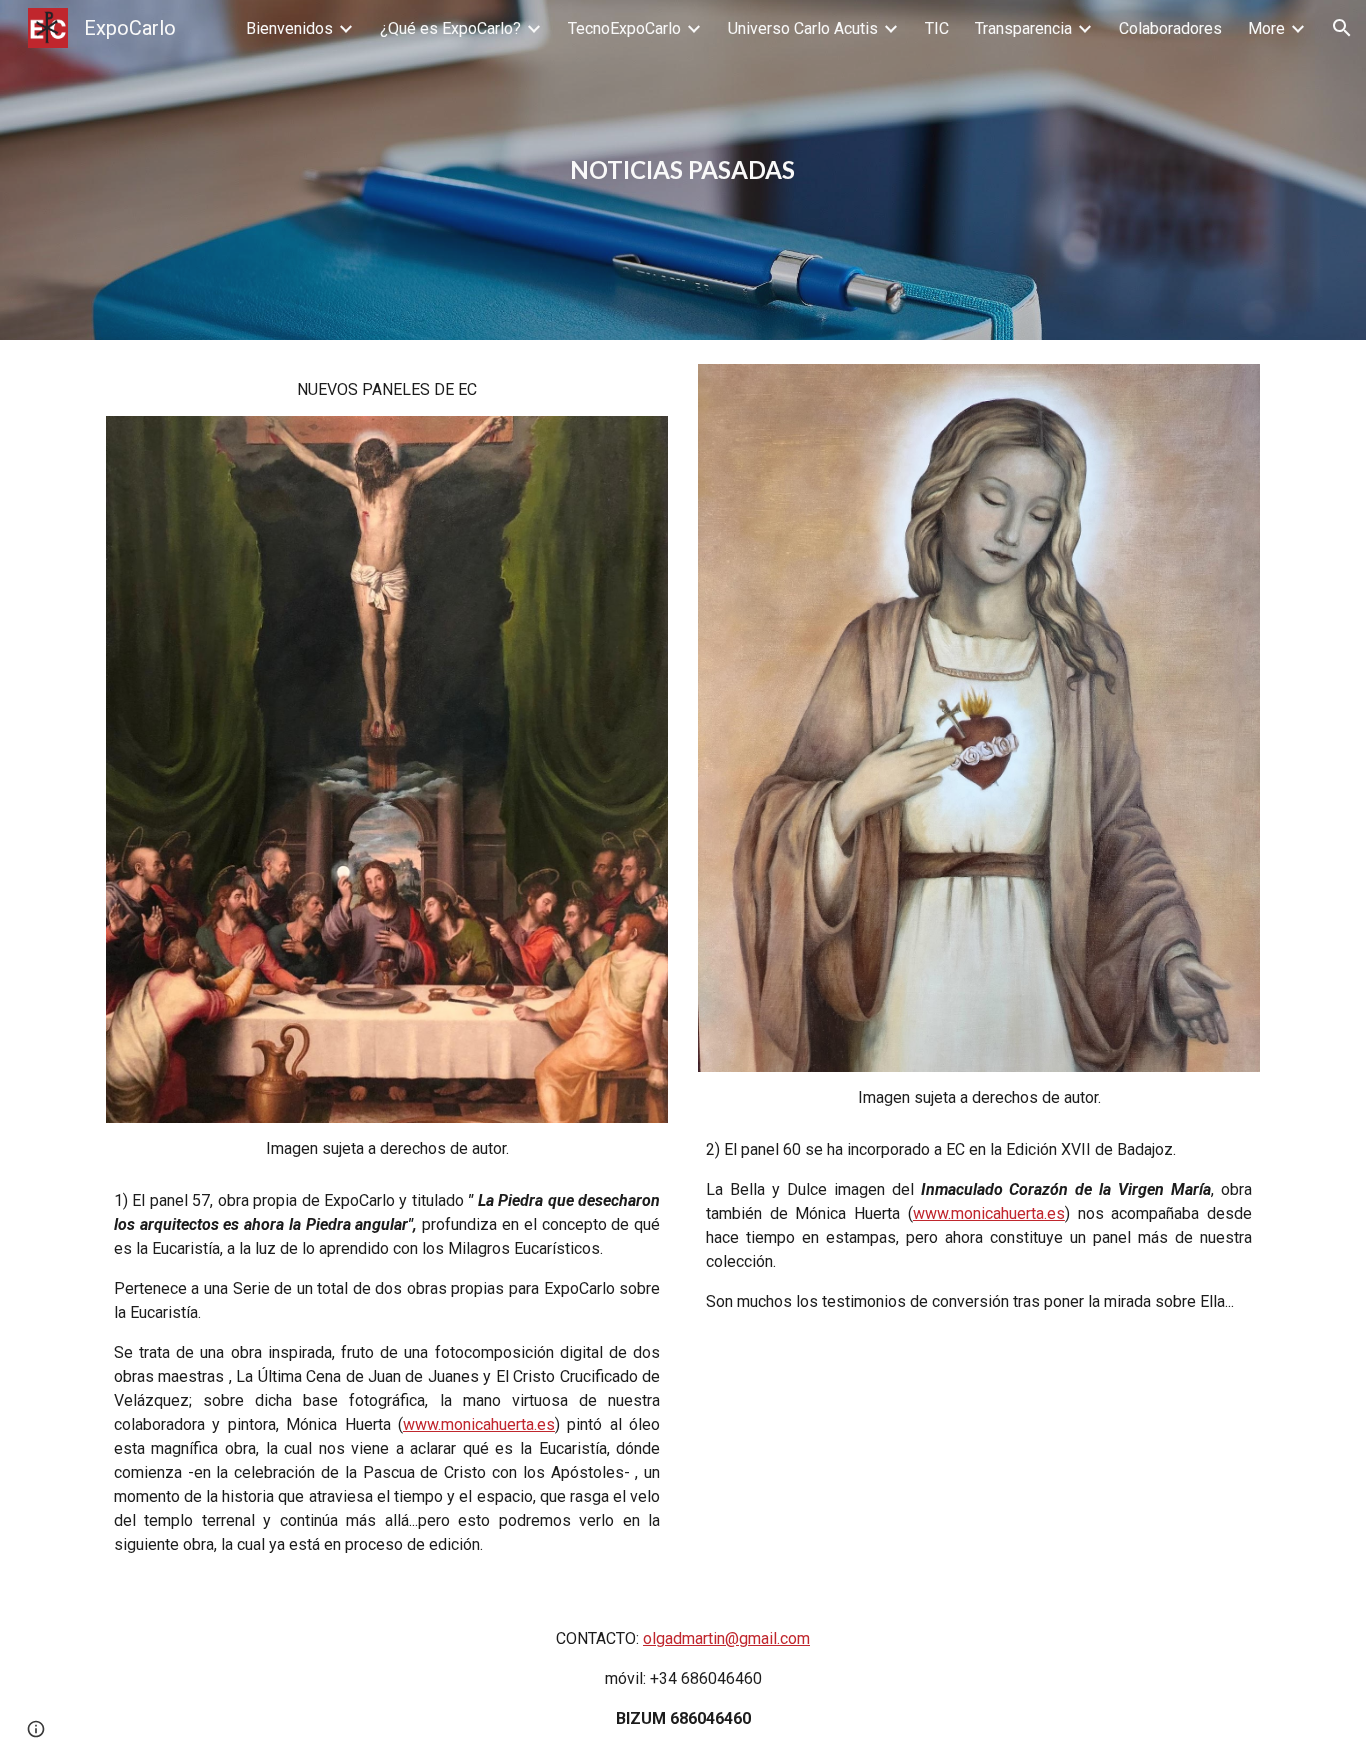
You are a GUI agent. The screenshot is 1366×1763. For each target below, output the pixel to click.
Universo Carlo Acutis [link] (803, 28)
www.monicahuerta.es (479, 1424)
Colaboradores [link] (1170, 28)
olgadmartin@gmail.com (726, 1638)
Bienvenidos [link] (289, 28)
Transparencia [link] (1023, 28)
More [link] (1266, 28)
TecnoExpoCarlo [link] (624, 28)
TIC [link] (937, 28)
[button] (1342, 28)
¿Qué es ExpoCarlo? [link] (450, 28)
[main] (683, 170)
